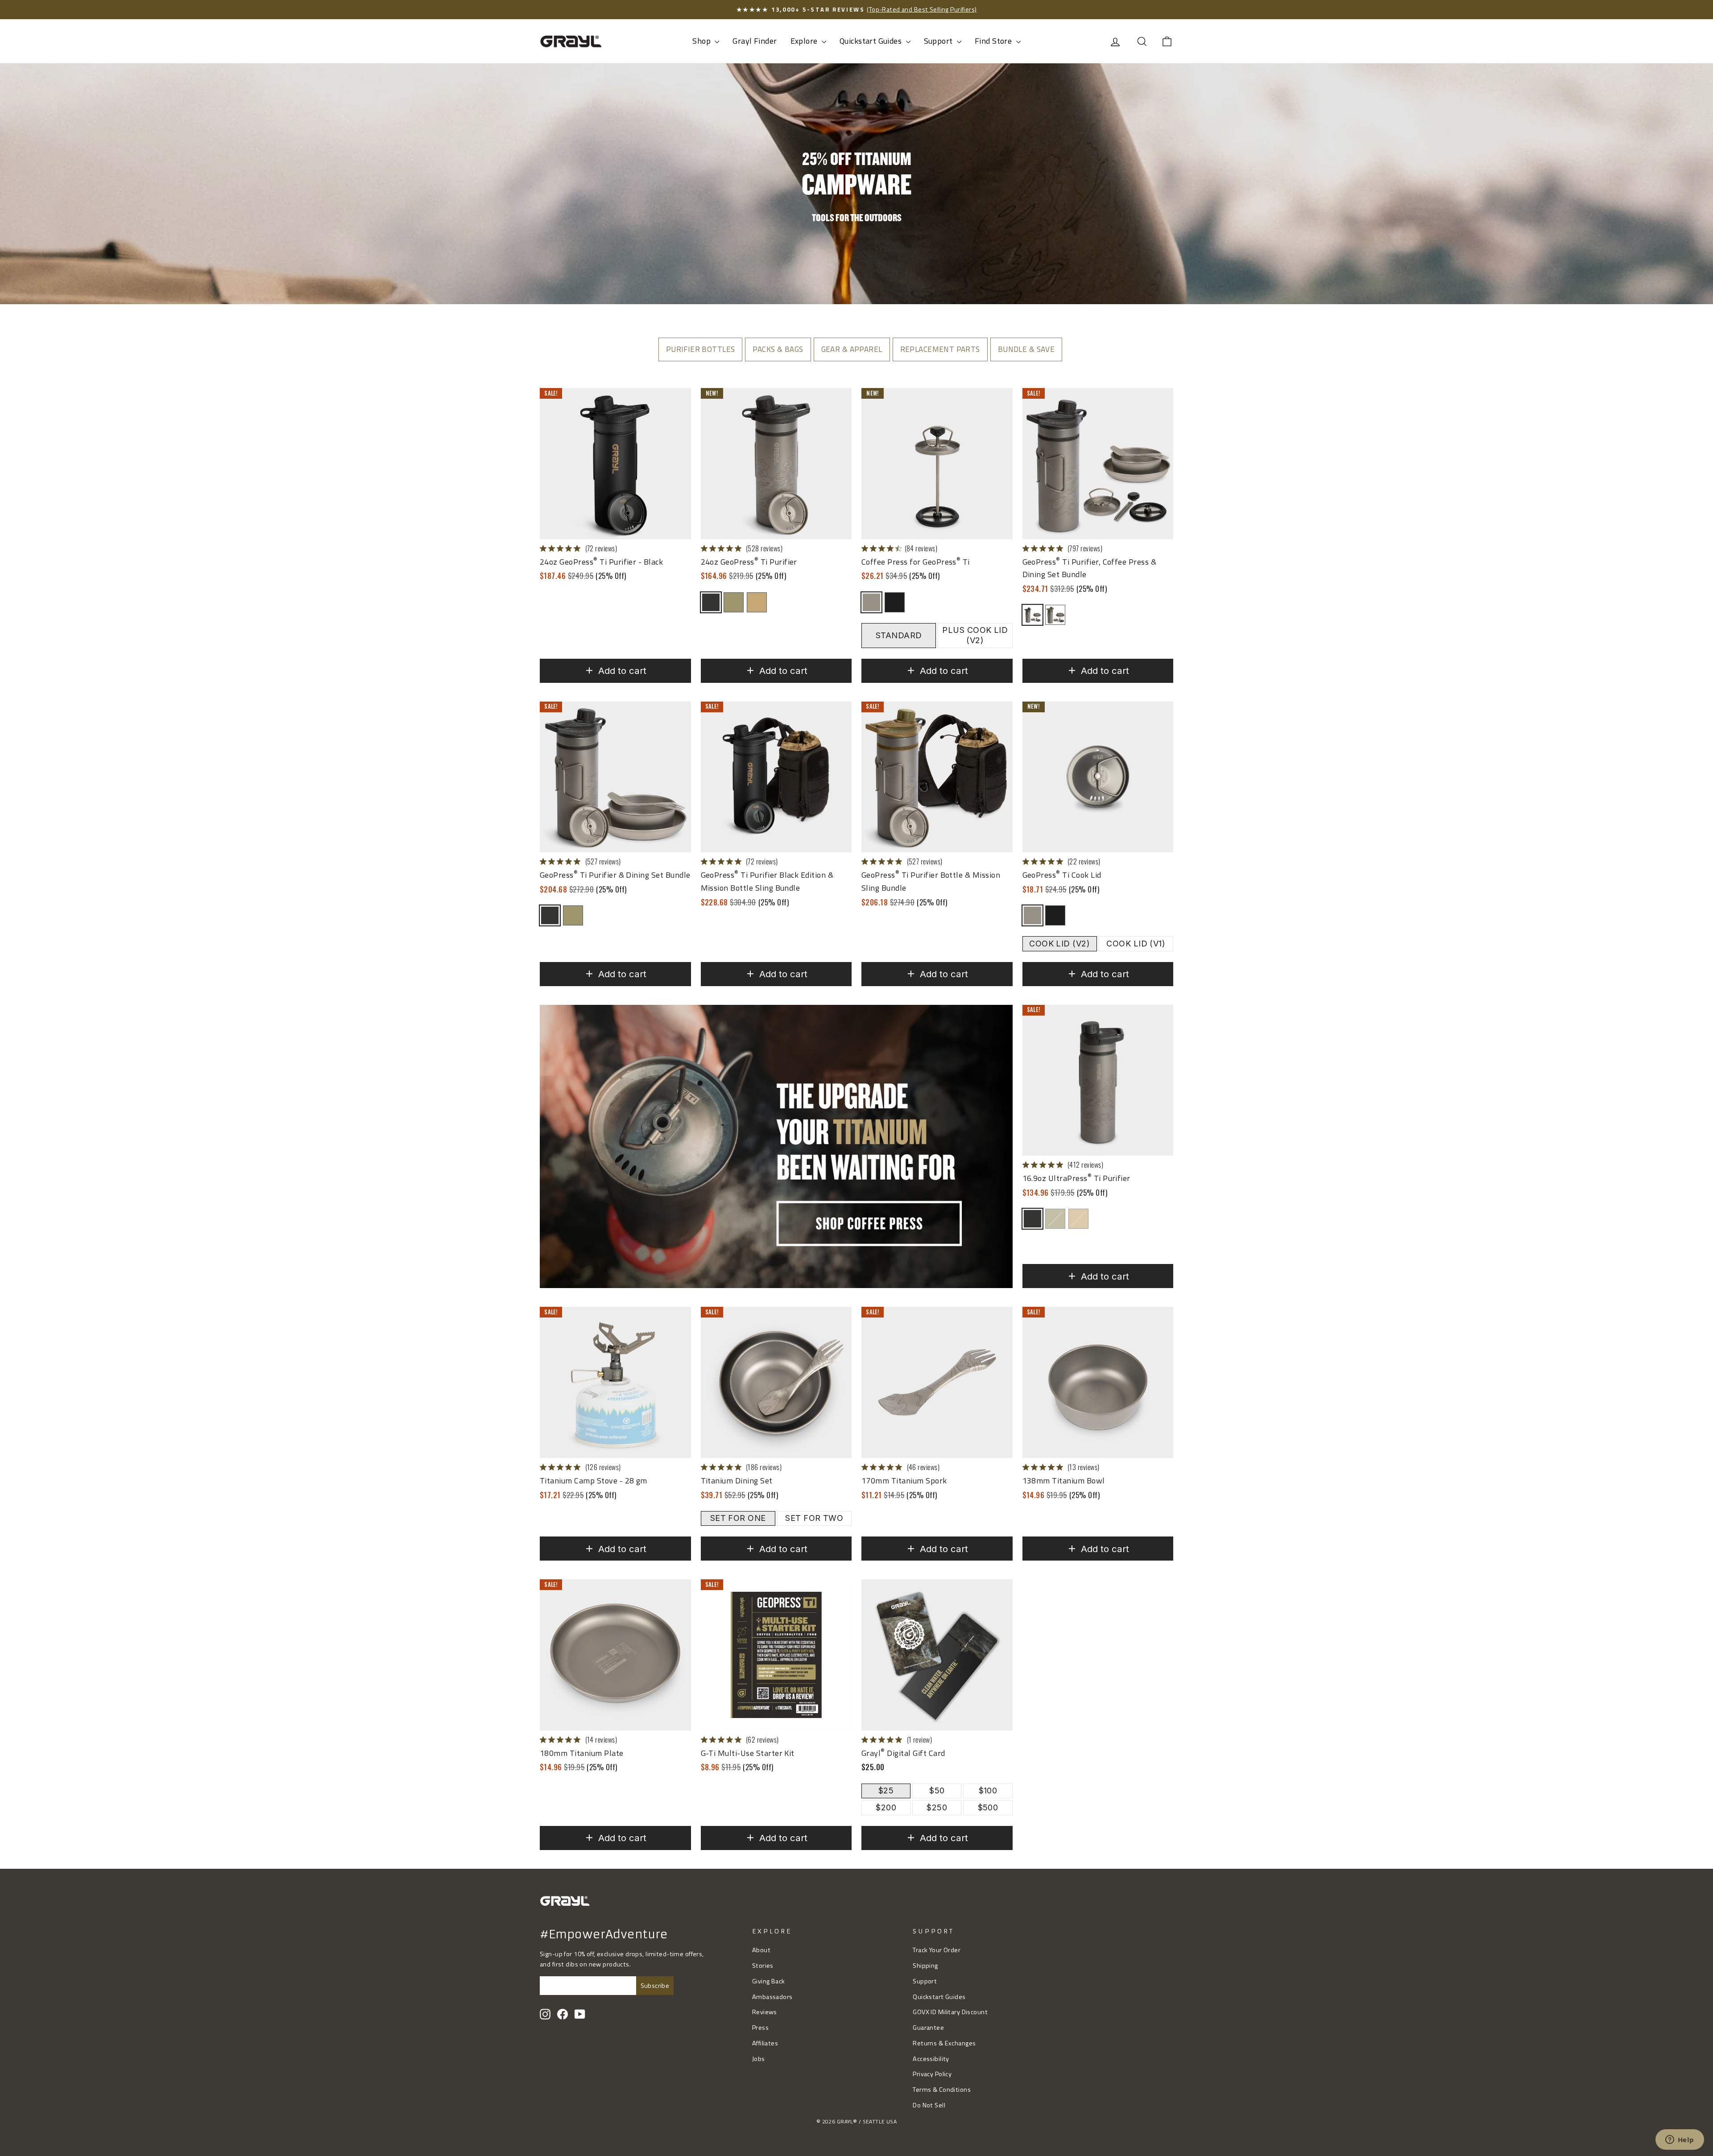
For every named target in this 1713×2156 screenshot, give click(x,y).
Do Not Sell (929, 2105)
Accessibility (931, 2059)
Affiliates (765, 2043)
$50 (937, 1790)
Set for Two (814, 1518)
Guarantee (928, 2028)
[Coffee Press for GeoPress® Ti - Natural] (871, 602)
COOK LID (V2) (1059, 944)
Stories (763, 1966)
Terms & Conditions (942, 2090)
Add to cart (622, 671)
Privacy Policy (932, 2074)
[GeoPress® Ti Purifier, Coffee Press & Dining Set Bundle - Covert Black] (1032, 615)
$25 (886, 1790)
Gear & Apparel (852, 349)
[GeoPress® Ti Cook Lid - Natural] (1032, 915)
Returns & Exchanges (944, 2043)
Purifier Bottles (701, 349)
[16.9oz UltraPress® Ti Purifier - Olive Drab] (1055, 1219)
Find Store (994, 41)
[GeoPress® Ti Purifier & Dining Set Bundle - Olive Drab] (573, 915)
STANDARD (899, 635)
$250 (937, 1807)
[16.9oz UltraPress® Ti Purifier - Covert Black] (1032, 1219)
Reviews (765, 2012)
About (761, 1950)
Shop (702, 41)
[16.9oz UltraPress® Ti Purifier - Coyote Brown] (1078, 1219)
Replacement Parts (940, 349)
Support (939, 41)
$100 (988, 1790)
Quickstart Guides (872, 41)
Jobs (759, 2059)
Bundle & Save (1026, 349)
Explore (805, 41)
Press (760, 2028)
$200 (886, 1807)
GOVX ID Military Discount (950, 2012)
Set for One (738, 1518)
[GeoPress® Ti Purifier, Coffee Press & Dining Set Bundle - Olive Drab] (1055, 615)
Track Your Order (937, 1950)
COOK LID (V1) (1136, 944)
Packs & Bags (778, 349)
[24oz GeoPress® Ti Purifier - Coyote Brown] (757, 602)
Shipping (925, 1966)
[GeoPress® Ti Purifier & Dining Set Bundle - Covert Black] (550, 915)
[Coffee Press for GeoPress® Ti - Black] (895, 602)
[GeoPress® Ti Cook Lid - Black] (1055, 915)
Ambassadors (772, 1997)
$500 (988, 1807)
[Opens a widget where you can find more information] (1680, 2140)
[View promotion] (776, 1147)
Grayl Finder (755, 41)
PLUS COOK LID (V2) (975, 635)
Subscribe (655, 1986)
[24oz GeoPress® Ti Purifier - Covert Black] (711, 602)
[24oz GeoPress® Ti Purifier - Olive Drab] (734, 602)
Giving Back (769, 1981)
